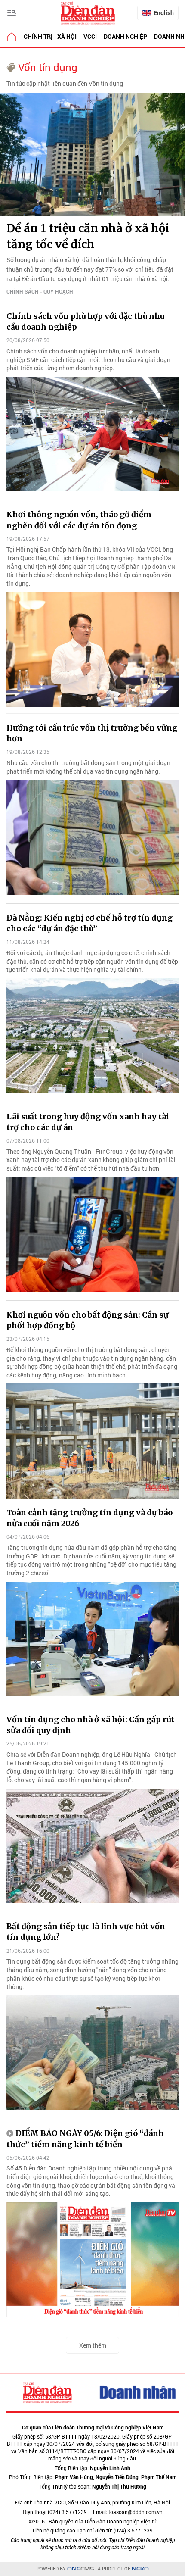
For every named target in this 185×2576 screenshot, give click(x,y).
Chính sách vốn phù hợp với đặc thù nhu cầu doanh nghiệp (85, 322)
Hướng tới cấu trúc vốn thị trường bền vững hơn (92, 733)
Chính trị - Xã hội (50, 36)
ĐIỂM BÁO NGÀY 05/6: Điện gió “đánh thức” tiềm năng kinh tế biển (85, 2139)
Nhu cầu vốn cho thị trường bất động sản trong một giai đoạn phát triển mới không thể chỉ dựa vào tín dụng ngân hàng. (88, 767)
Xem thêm (93, 2345)
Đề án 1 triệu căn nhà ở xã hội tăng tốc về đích (88, 236)
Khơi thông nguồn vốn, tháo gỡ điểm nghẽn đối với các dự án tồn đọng (79, 520)
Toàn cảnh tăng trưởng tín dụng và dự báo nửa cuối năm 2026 (89, 1518)
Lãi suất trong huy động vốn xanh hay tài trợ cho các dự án (88, 1122)
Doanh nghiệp (125, 36)
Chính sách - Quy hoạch (40, 291)
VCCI (90, 36)
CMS (80, 2569)
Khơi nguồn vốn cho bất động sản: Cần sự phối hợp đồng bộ (88, 1320)
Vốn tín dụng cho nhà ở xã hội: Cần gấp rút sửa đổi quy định (90, 1725)
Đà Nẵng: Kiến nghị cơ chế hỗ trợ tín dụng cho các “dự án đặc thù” (89, 923)
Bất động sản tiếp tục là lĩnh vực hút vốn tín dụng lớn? (86, 1932)
